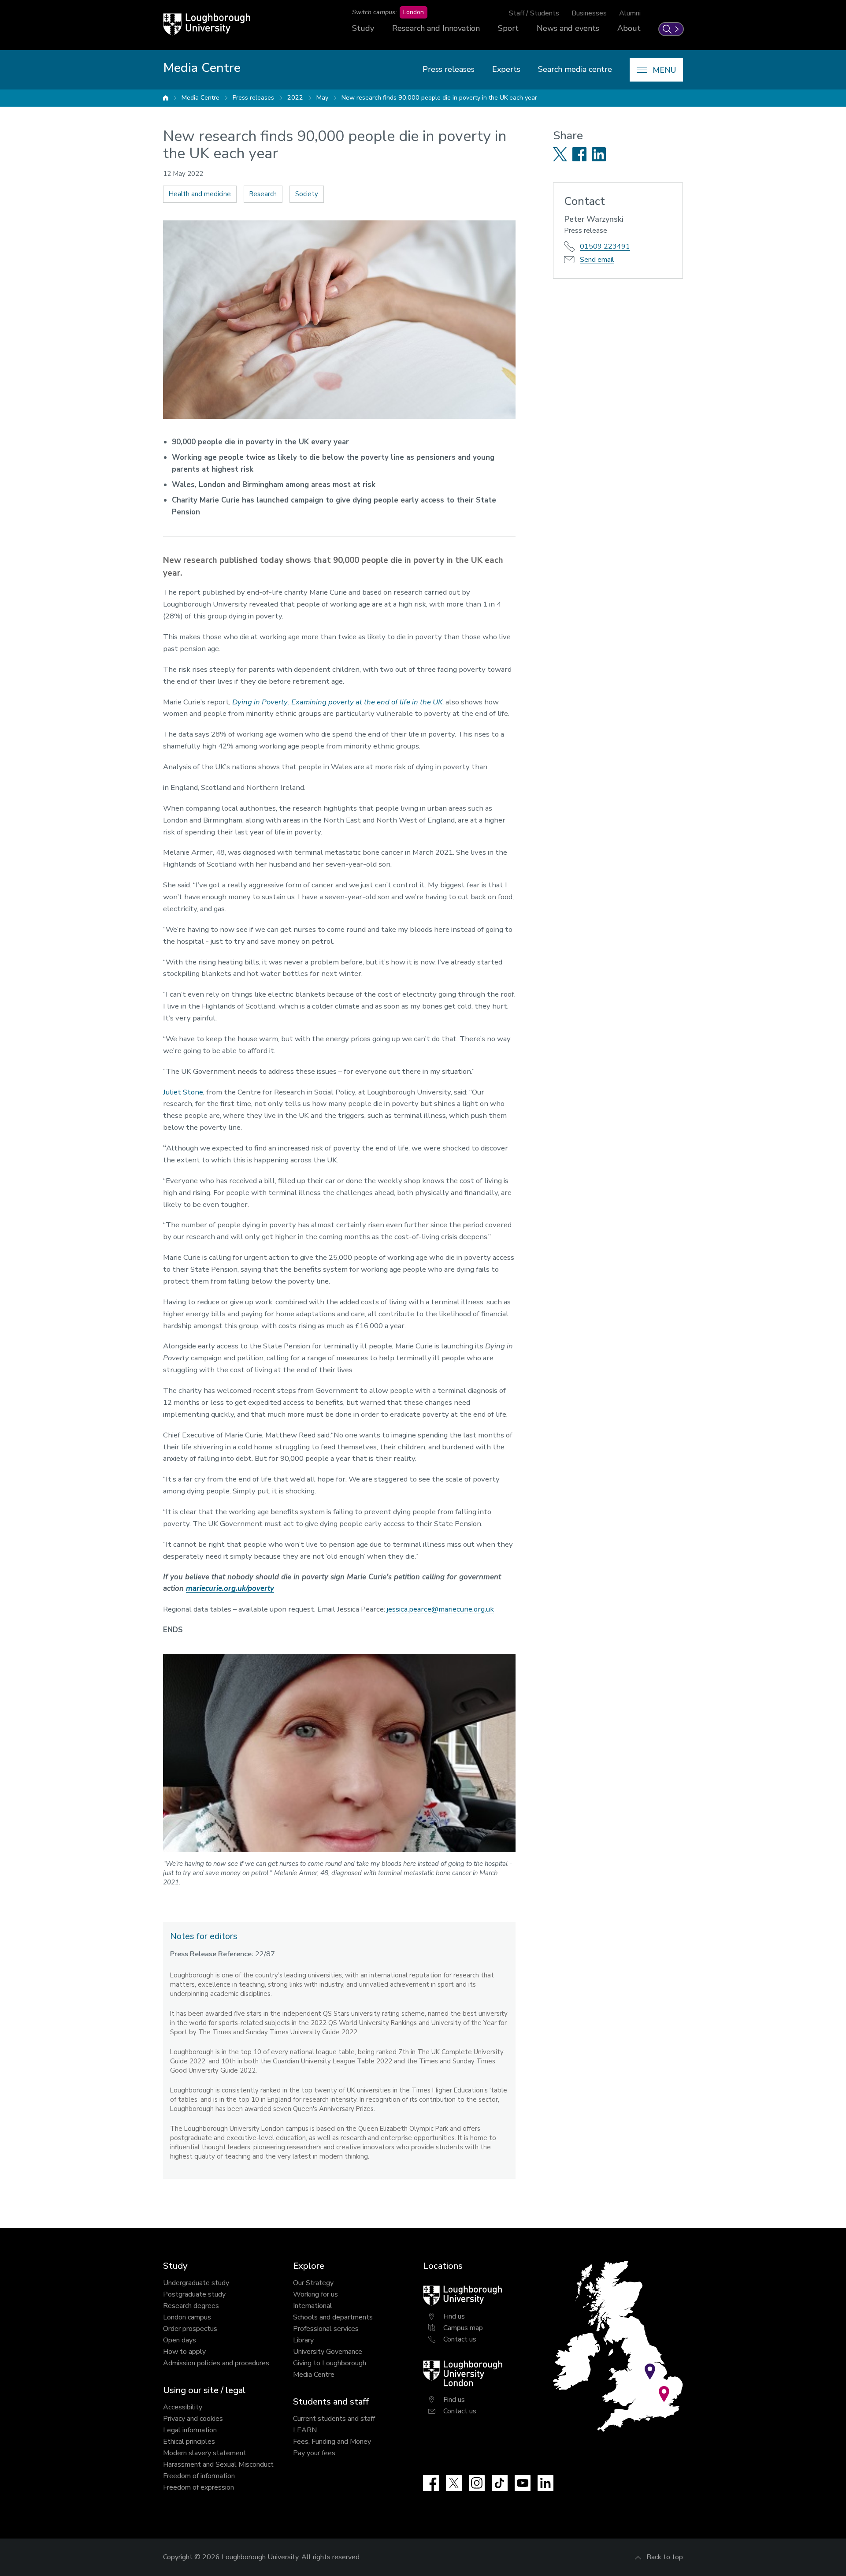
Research (263, 194)
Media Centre (200, 98)
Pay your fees (314, 2453)
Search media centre (575, 69)
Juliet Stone (183, 1092)
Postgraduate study (194, 2294)
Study (363, 28)
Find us (454, 2316)
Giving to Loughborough (330, 2363)
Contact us (460, 2339)
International (313, 2306)
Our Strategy (313, 2283)
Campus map (463, 2328)
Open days (180, 2340)
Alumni (630, 13)
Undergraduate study (196, 2283)
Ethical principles (189, 2442)
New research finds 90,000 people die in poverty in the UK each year (439, 98)
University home (166, 98)
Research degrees (191, 2306)
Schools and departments (333, 2317)
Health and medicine (200, 194)
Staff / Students (534, 13)
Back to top (665, 2557)
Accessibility (183, 2407)
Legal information (190, 2430)
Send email (597, 260)
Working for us (315, 2294)
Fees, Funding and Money (332, 2442)
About (629, 28)
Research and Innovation (436, 28)
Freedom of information (199, 2476)
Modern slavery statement (205, 2453)
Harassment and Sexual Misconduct (218, 2464)
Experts (506, 69)
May (322, 98)
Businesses (589, 13)
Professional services (326, 2329)
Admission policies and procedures (216, 2363)
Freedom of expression (199, 2487)
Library (303, 2340)
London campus (187, 2317)
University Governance (328, 2352)
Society (307, 194)
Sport (508, 28)
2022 (295, 98)
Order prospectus (190, 2329)
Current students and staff (334, 2419)
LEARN (305, 2430)
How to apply (184, 2352)
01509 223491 (605, 246)
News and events (568, 28)
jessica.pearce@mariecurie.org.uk (440, 1609)
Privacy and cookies (193, 2419)
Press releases (449, 69)
